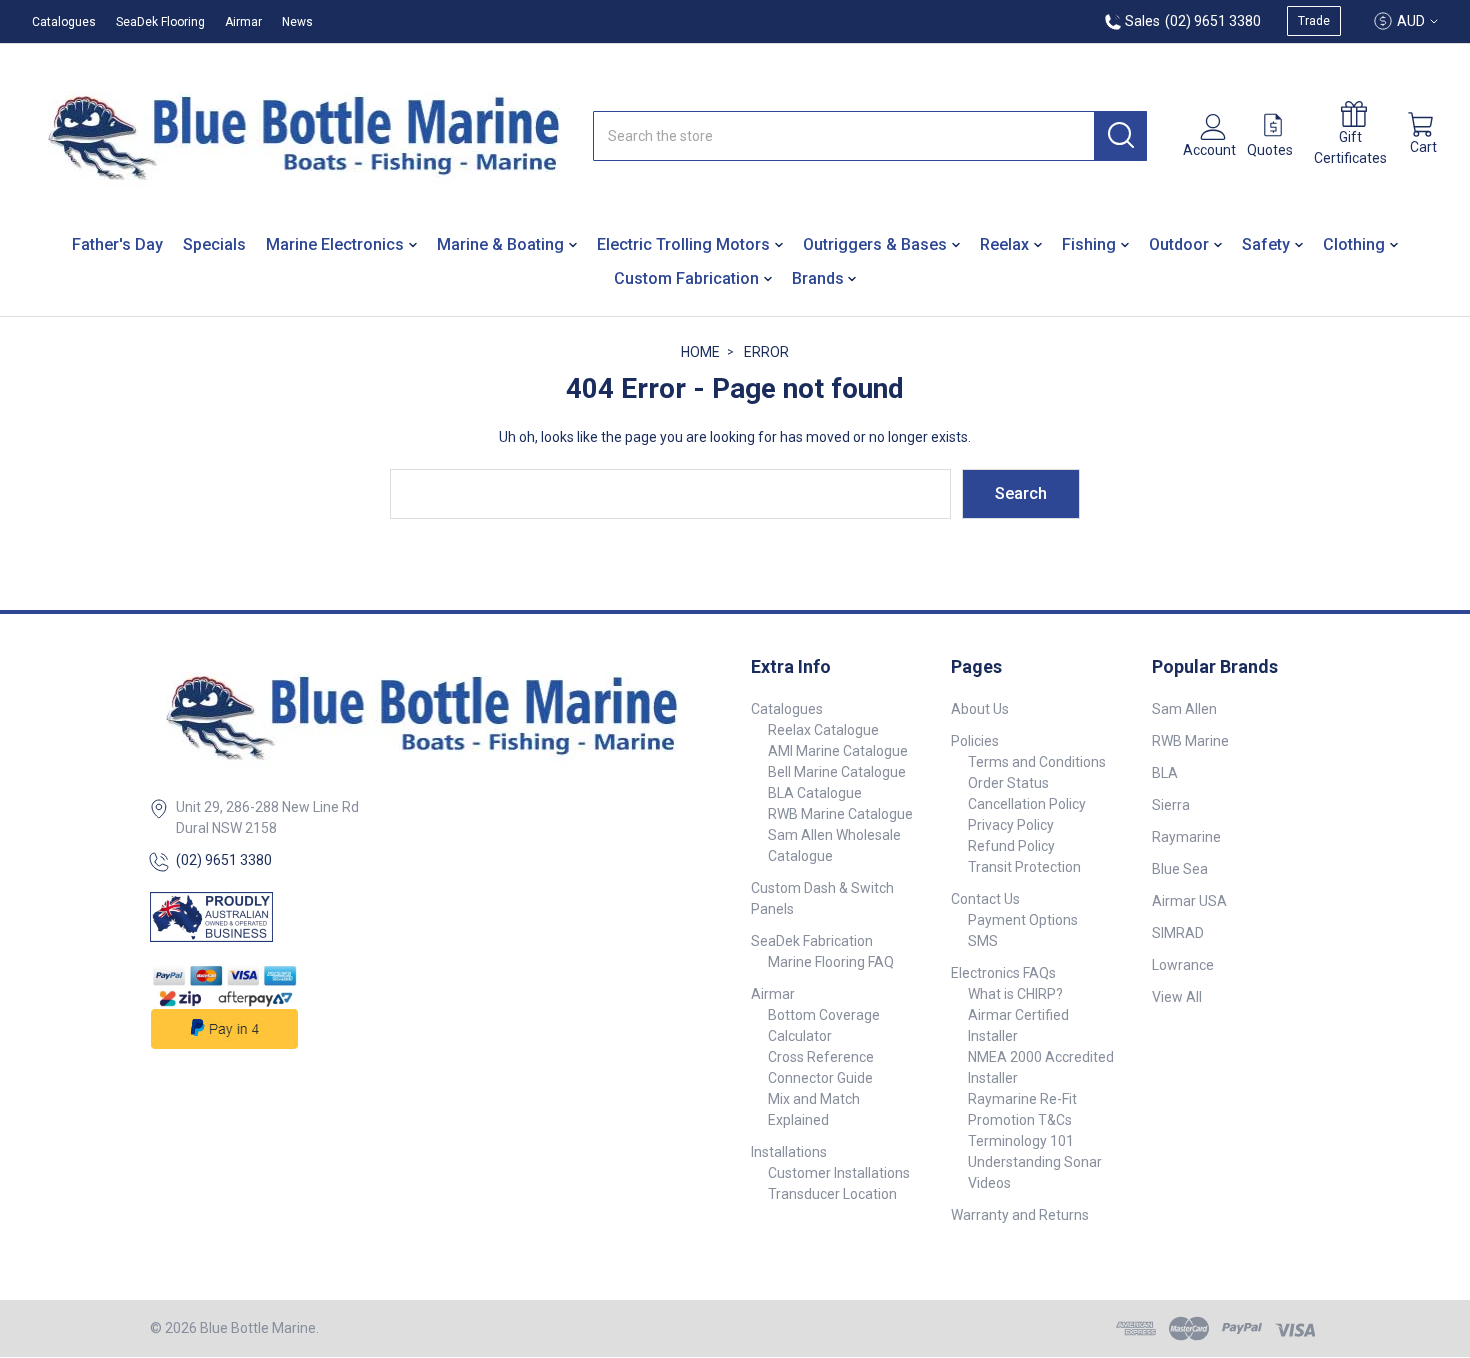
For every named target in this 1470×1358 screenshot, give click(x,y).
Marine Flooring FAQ (831, 962)
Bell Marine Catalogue (837, 772)
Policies (975, 741)
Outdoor (1179, 244)
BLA (1165, 773)
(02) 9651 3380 (224, 860)
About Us (980, 709)
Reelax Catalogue (823, 730)
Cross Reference (821, 1057)
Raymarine (1186, 837)
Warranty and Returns (1020, 1215)
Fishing (1089, 244)
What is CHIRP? (1015, 994)
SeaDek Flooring (160, 22)
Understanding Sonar (1035, 1162)
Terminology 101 (1021, 1141)
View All (1177, 997)
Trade (1314, 21)
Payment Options (1023, 920)
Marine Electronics (335, 244)
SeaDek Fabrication (812, 941)
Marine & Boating (500, 244)
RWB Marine (1190, 741)
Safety (1266, 244)
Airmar (243, 22)
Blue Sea (1180, 869)
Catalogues (64, 22)
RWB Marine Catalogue (840, 814)
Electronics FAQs (1003, 973)
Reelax (1004, 244)
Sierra (1171, 805)
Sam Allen (1184, 709)
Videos (989, 1183)
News (297, 22)
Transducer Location (832, 1194)
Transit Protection (1024, 867)
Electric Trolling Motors (683, 244)
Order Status (1008, 783)
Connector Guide (820, 1078)
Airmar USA (1189, 901)
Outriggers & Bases (875, 244)
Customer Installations (839, 1173)
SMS (983, 941)
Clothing (1354, 244)
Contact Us (985, 899)
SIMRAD (1178, 933)
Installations (789, 1152)
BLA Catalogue (815, 793)
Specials (214, 244)
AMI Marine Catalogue (838, 751)
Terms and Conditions (1037, 762)
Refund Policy (1011, 846)
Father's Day (117, 244)
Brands (818, 278)
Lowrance (1183, 965)
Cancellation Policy (1027, 804)
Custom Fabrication (686, 278)
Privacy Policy (1011, 825)
